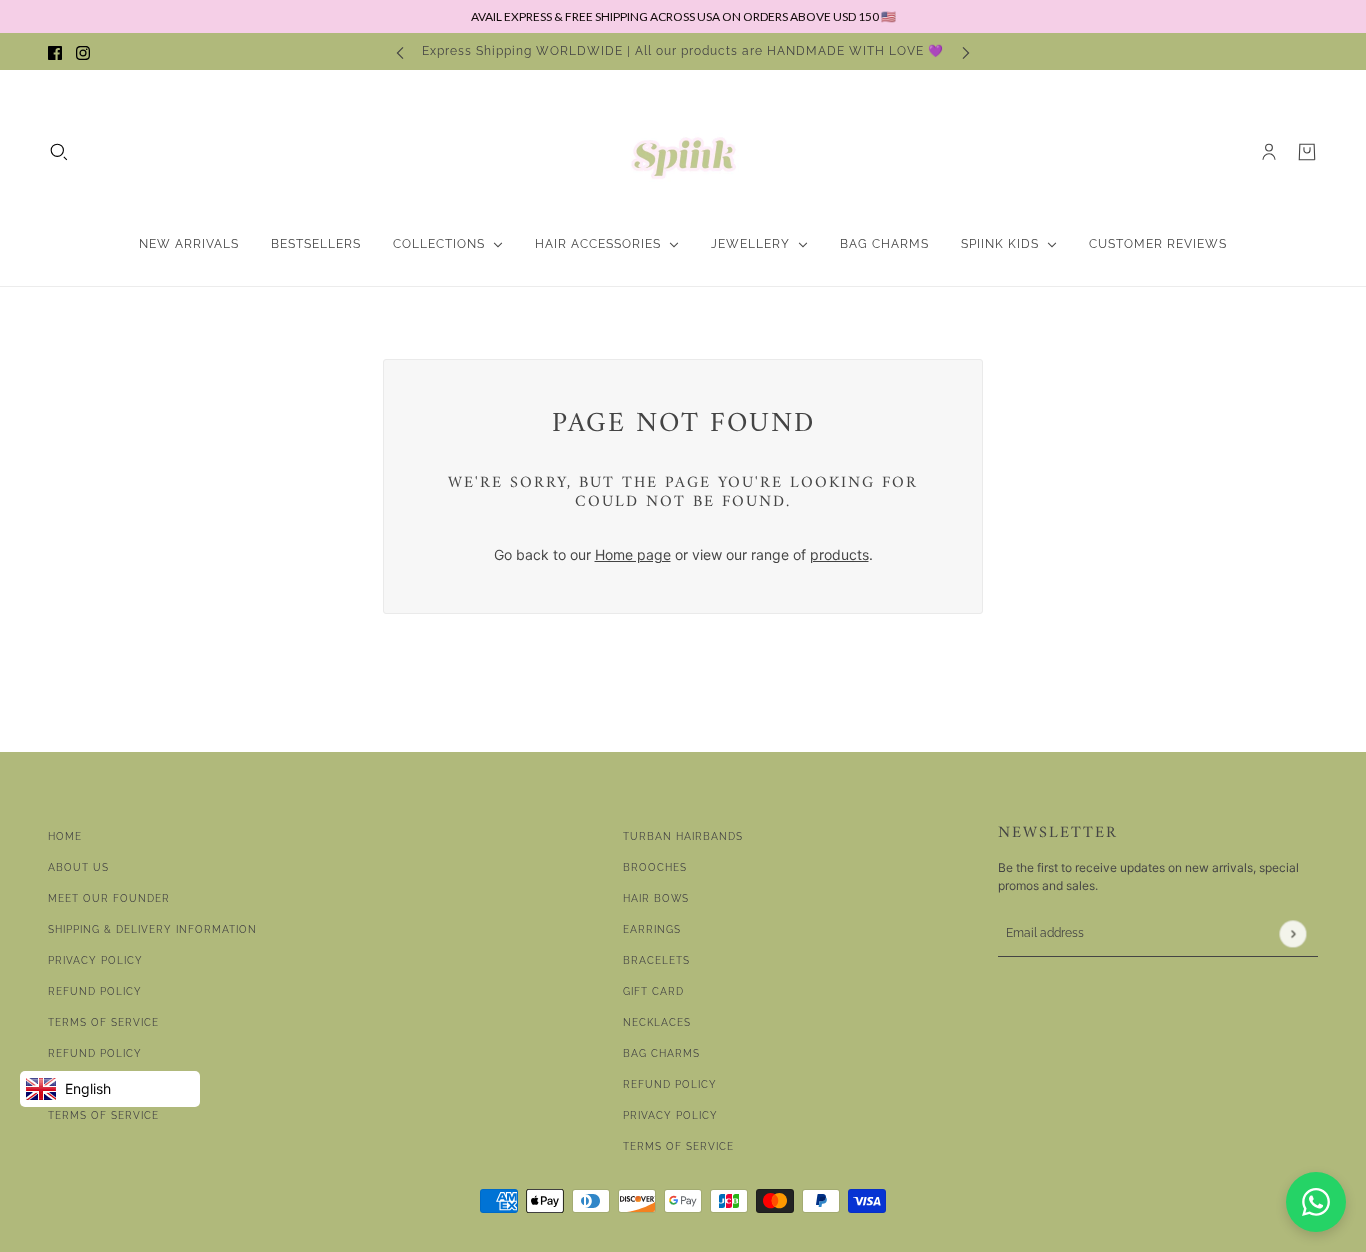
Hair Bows (656, 898)
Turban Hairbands (683, 836)
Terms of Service (103, 1022)
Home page (633, 554)
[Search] (59, 152)
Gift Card (653, 991)
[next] (966, 52)
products (839, 554)
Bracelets (656, 960)
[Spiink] (683, 152)
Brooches (655, 867)
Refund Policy (95, 991)
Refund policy (95, 1053)
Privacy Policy (95, 960)
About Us (78, 867)
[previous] (400, 52)
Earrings (652, 929)
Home (65, 836)
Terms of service (103, 1115)
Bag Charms (661, 1053)
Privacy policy (670, 1115)
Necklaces (657, 1022)
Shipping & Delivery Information (152, 929)
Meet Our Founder (109, 898)
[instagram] (83, 51)
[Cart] (1307, 152)
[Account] (1269, 152)
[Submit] (1292, 933)
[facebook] (55, 51)
